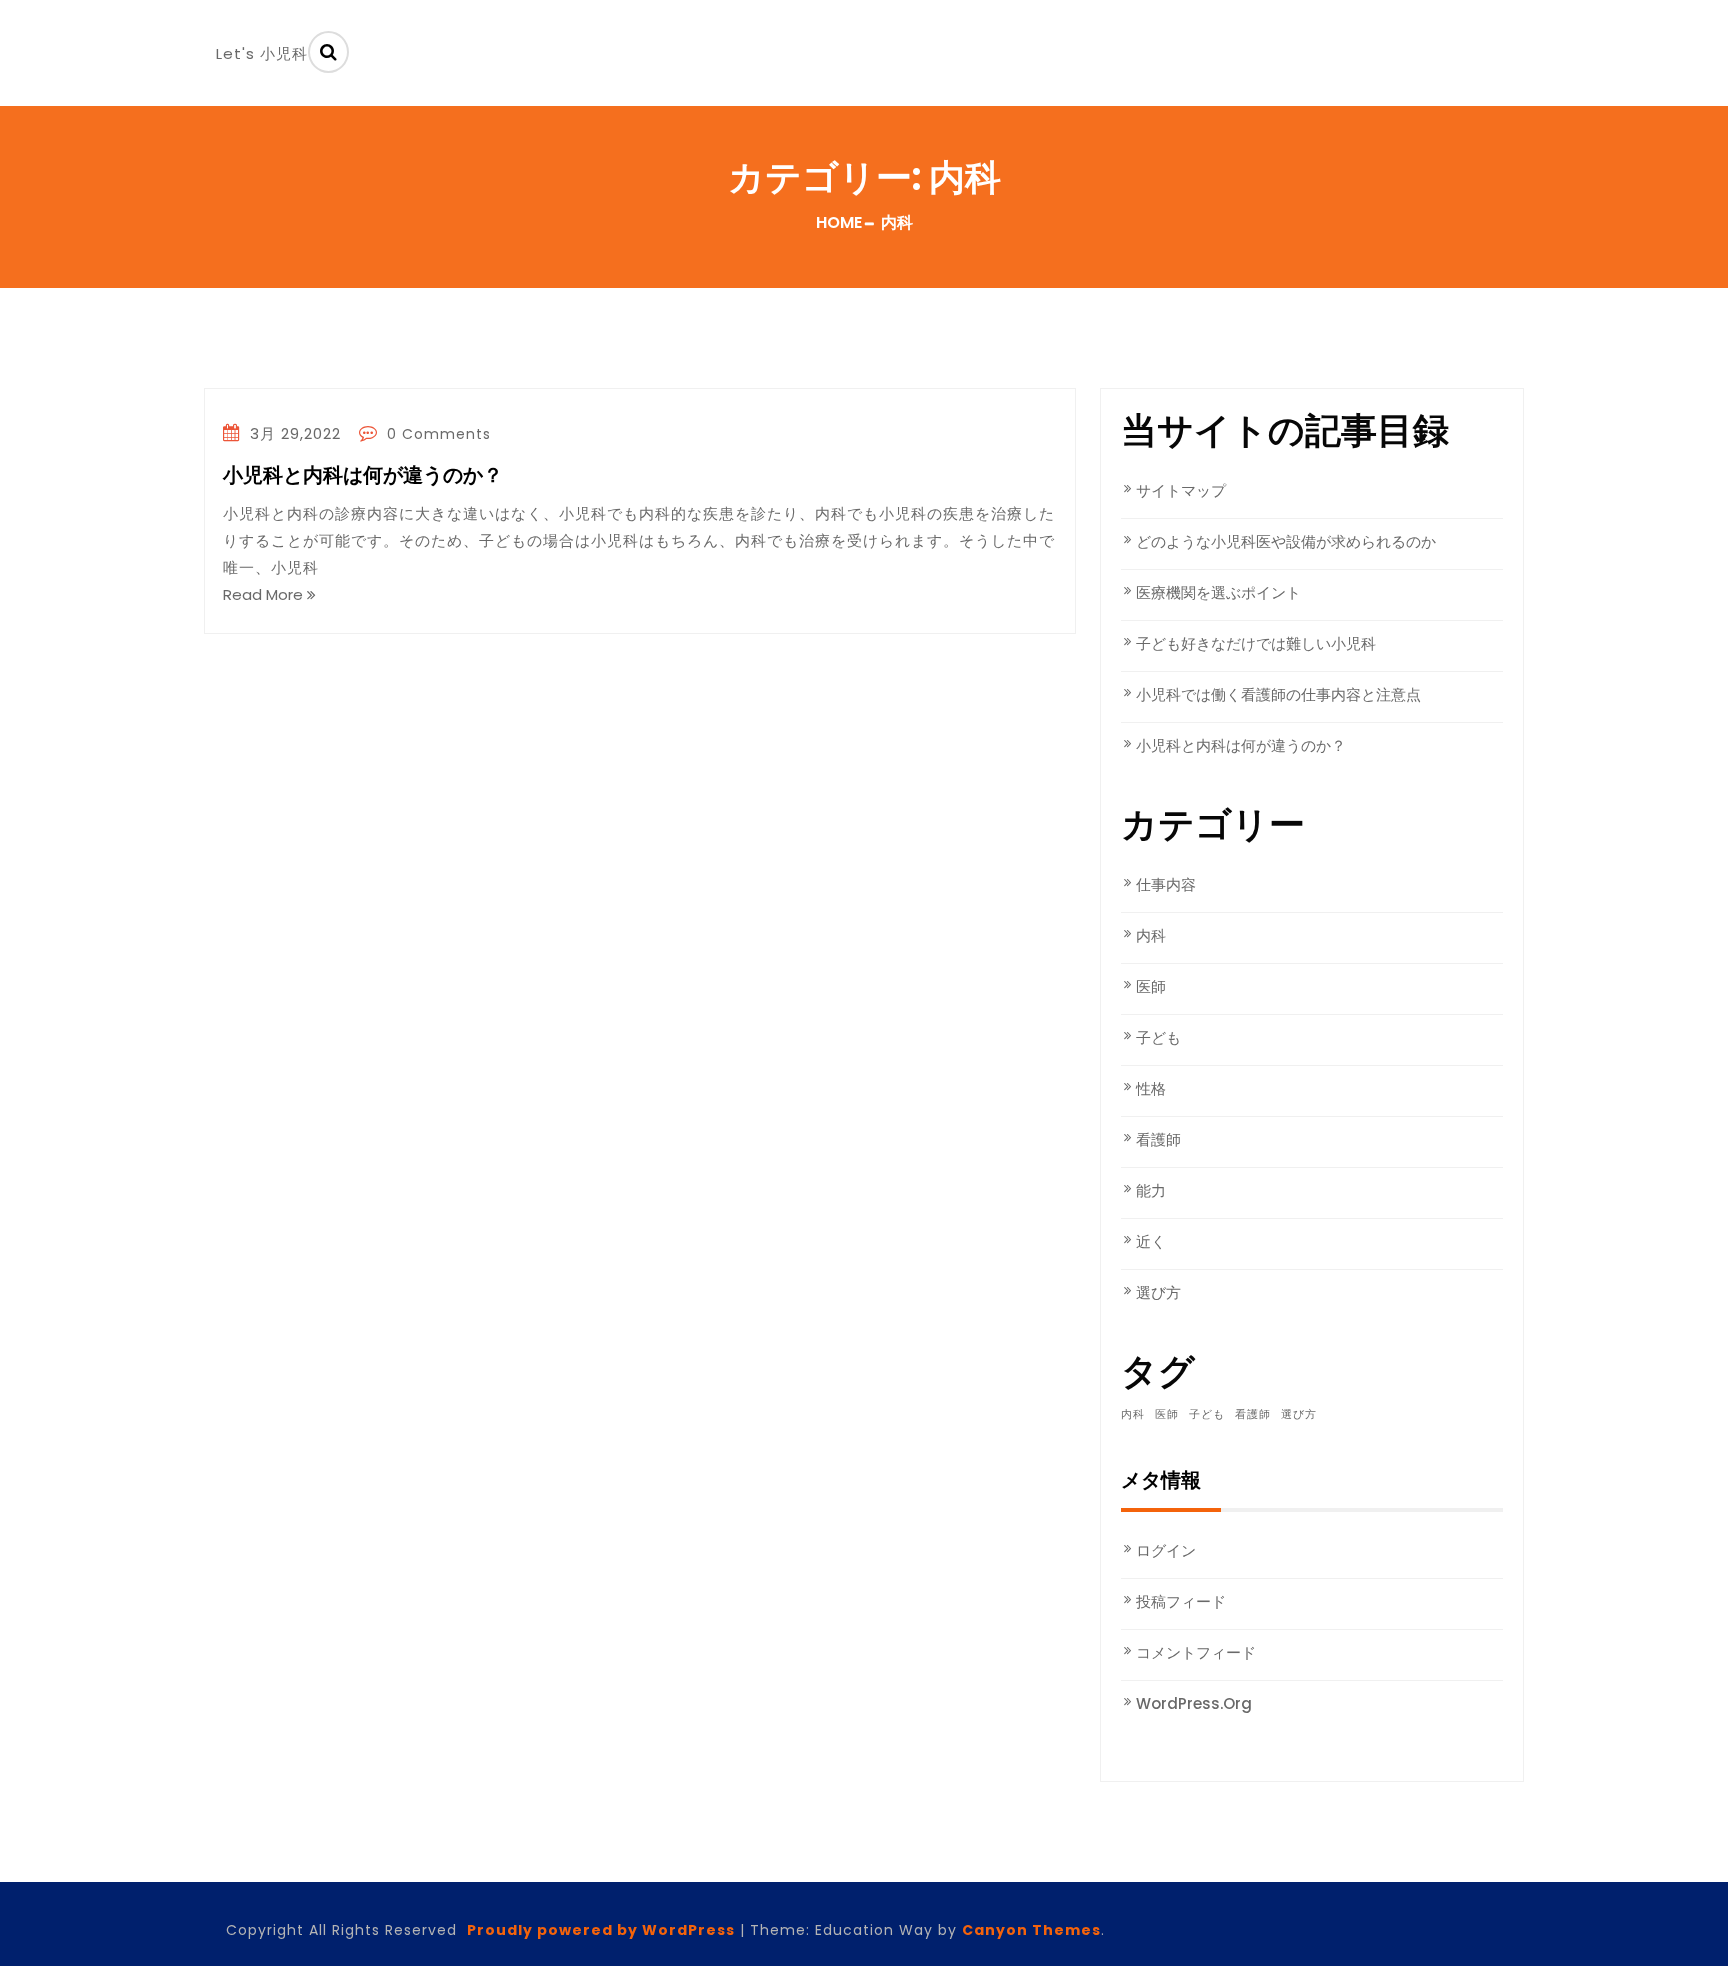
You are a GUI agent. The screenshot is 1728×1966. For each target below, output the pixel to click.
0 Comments (436, 434)
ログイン (1166, 1550)
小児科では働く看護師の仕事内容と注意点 (1278, 694)
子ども (1158, 1037)
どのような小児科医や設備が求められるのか (1286, 541)
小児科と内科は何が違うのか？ (363, 476)
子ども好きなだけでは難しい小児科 (1256, 643)
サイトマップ (1181, 490)
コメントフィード (1196, 1652)
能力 (1151, 1190)
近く (1151, 1241)
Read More (265, 594)
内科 (1151, 935)
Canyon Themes (1031, 1930)
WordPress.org (1194, 1703)
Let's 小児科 (262, 53)
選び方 (1158, 1292)
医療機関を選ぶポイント (1218, 592)
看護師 (1158, 1139)
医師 (1151, 986)
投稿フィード (1181, 1601)
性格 (1151, 1088)
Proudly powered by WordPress (601, 1930)
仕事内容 (1166, 884)
